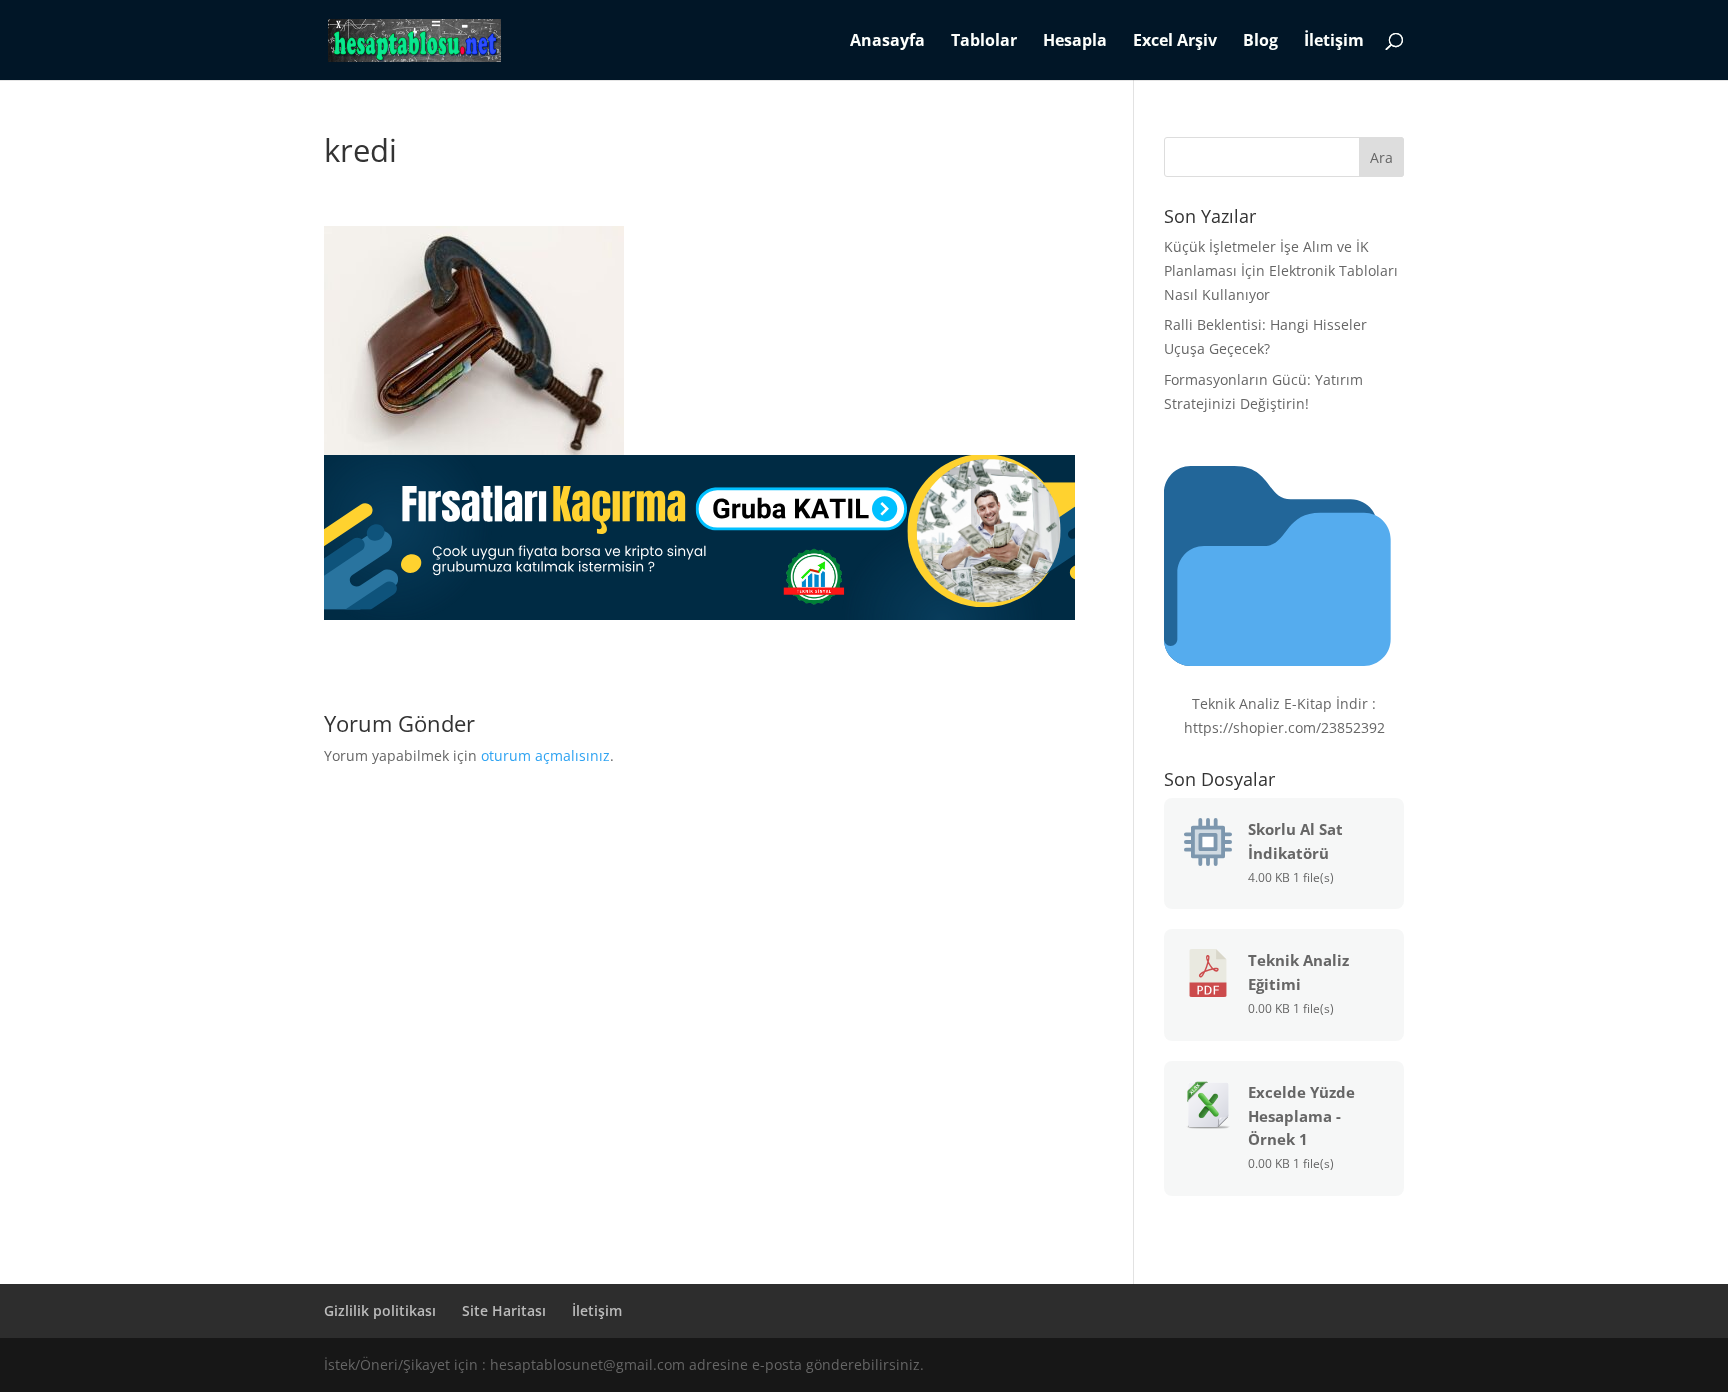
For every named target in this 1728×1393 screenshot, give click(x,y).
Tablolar (984, 42)
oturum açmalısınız (545, 755)
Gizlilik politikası (380, 1310)
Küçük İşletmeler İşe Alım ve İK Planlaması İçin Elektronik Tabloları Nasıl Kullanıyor (1281, 270)
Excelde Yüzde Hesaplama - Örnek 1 (1301, 1116)
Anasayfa (887, 42)
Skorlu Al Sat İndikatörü (1295, 841)
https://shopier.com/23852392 (1284, 727)
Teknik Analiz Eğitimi (1298, 972)
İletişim (1334, 42)
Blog (1260, 42)
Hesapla (1075, 42)
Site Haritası (504, 1310)
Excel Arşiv (1175, 42)
